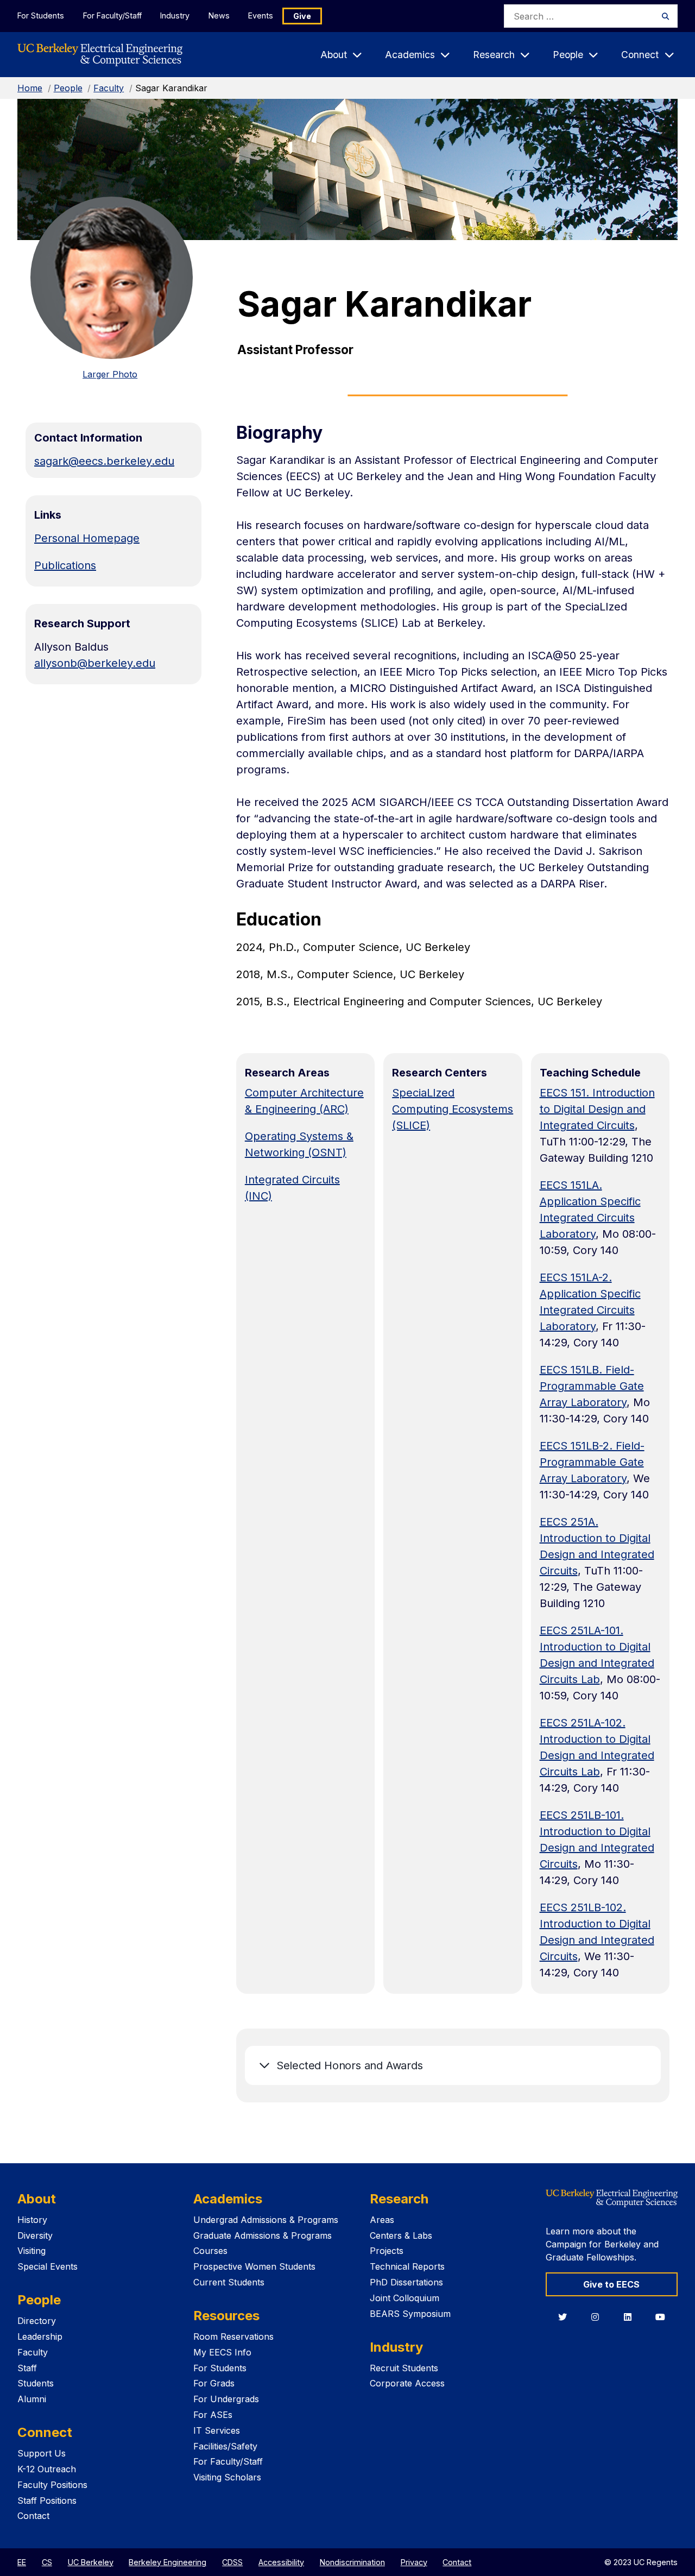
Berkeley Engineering (168, 2562)
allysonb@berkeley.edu (95, 663)
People (68, 88)
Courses (210, 2251)
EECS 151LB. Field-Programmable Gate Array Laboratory (592, 1386)
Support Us (42, 2453)
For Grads (214, 2383)
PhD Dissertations (406, 2282)
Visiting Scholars (227, 2477)
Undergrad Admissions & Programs (266, 2220)
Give (302, 16)
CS (47, 2562)
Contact (33, 2516)
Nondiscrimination (352, 2562)
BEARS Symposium (410, 2314)
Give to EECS (611, 2284)
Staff (27, 2368)
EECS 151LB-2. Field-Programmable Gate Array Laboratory (592, 1462)
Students (36, 2383)
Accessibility (281, 2562)
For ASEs (213, 2415)
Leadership (40, 2336)
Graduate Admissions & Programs (263, 2235)
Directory (37, 2321)
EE (22, 2562)
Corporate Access (407, 2383)
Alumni (32, 2399)
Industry (175, 15)
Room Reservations (233, 2336)
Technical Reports (407, 2266)
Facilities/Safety (225, 2446)
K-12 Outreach (47, 2469)
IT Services (217, 2430)
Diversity (35, 2235)
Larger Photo (110, 374)
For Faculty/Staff (112, 15)
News (219, 15)
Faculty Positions (52, 2485)
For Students (41, 15)
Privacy (414, 2562)
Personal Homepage (87, 538)
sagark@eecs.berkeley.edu (104, 461)
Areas (382, 2220)
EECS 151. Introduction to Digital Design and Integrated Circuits (597, 1109)
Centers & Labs (401, 2235)
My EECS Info (222, 2352)
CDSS (232, 2562)
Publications (65, 565)
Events (261, 15)
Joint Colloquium (405, 2298)
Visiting (31, 2251)
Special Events (48, 2266)
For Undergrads (226, 2399)
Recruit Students (404, 2368)
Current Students (229, 2282)
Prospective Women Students (254, 2266)
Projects (387, 2251)
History (32, 2220)
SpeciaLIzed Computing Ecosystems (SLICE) (453, 1109)
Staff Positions (47, 2501)
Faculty (109, 88)
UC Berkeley (91, 2562)
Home (30, 88)
